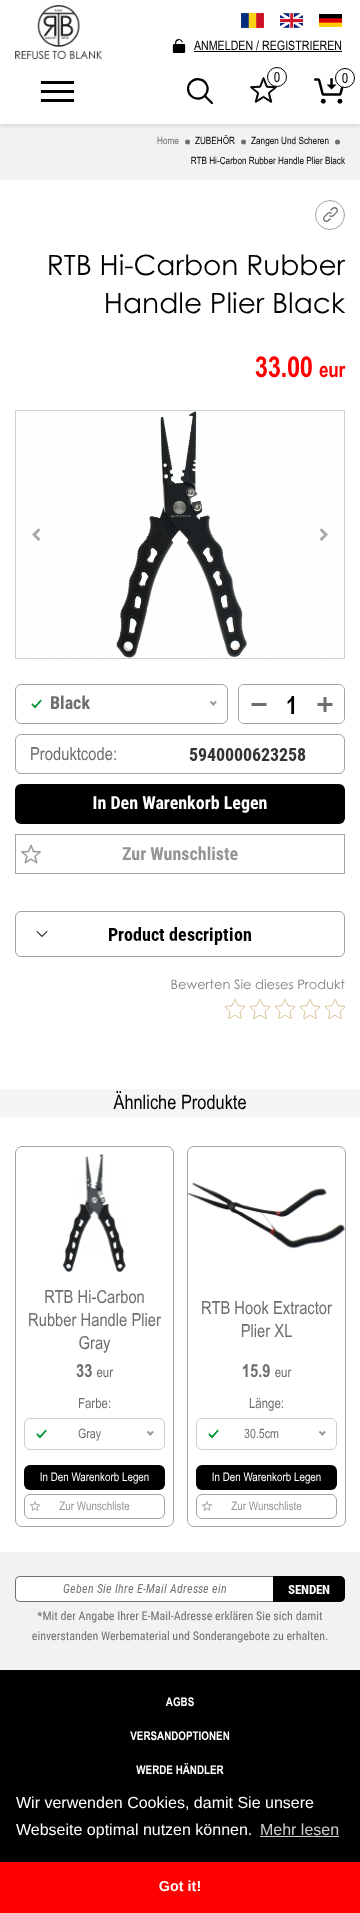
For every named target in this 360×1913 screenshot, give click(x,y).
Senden (309, 1589)
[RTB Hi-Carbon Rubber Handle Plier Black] (181, 534)
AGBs (180, 1702)
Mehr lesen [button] (299, 1830)
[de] (330, 21)
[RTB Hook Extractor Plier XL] (266, 1213)
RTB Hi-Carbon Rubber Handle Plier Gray (94, 1319)
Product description (180, 934)
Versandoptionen (180, 1736)
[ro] (252, 20)
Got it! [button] (180, 1887)
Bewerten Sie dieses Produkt (257, 984)
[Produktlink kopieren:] (330, 215)
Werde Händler (179, 1770)
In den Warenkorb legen (180, 803)
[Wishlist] (263, 98)
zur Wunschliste (180, 854)
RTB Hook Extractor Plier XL (266, 1319)
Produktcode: (73, 754)
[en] (291, 20)
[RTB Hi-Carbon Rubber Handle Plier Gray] (94, 1213)
